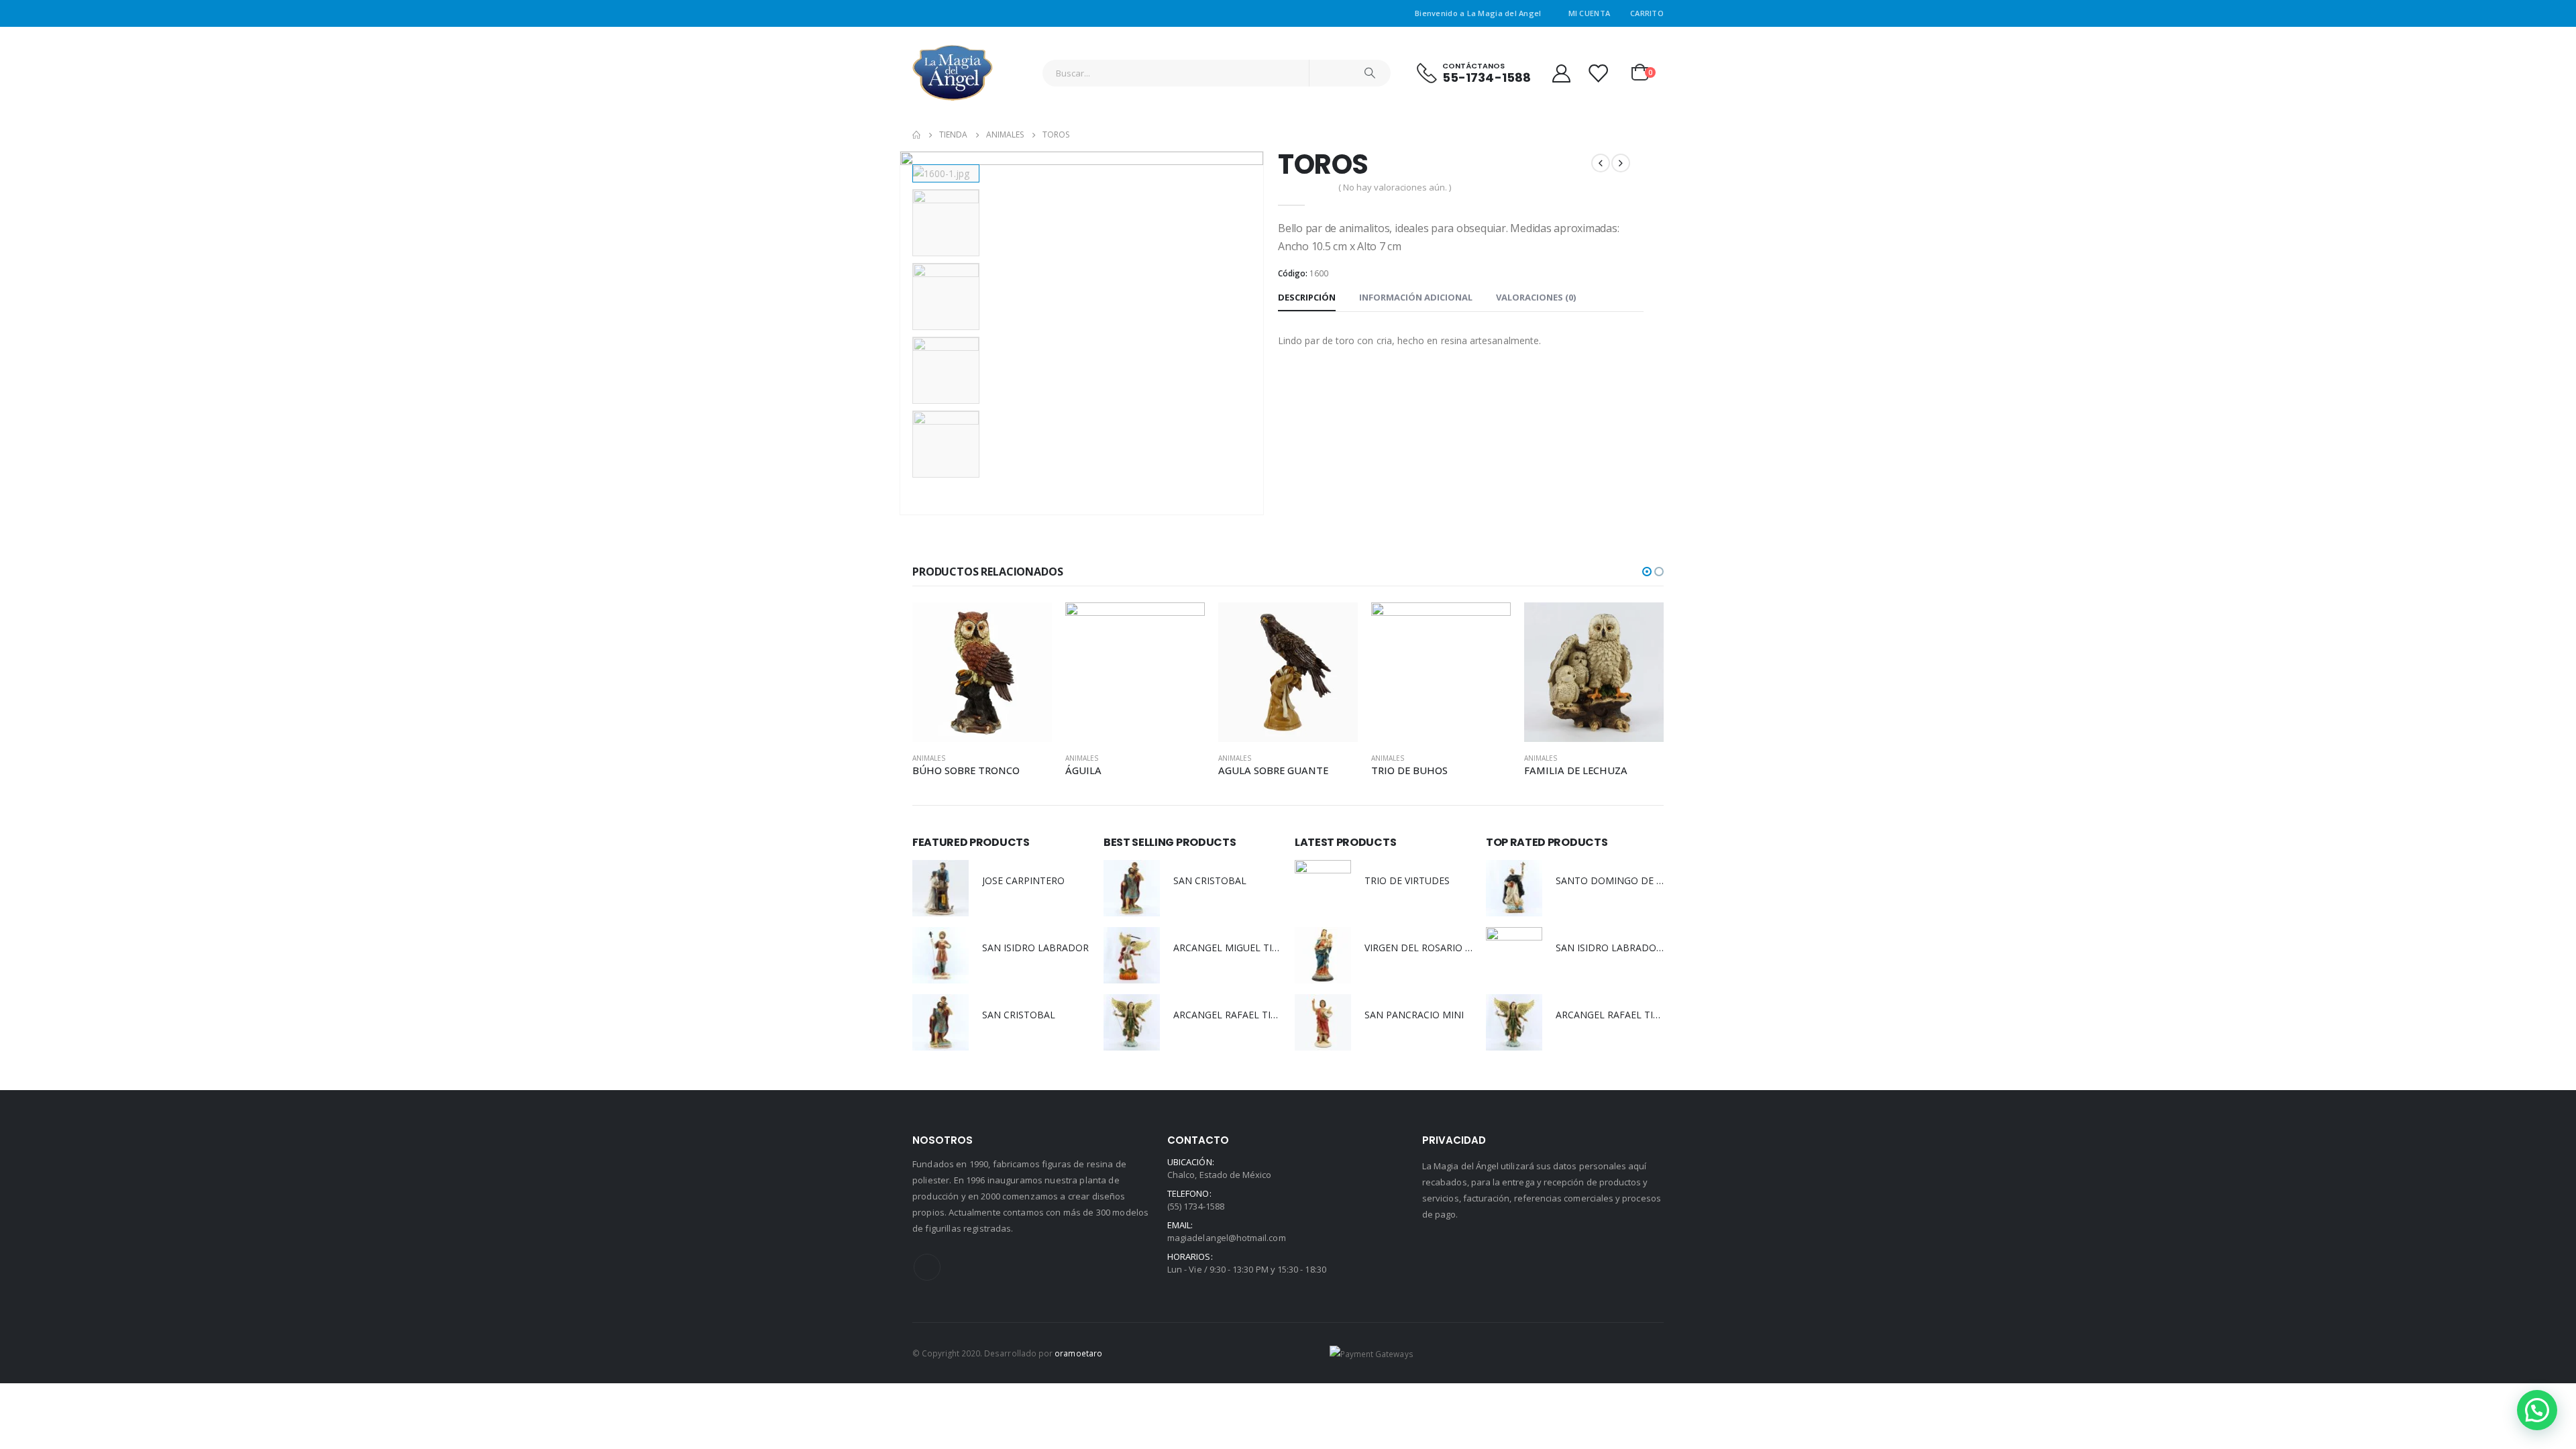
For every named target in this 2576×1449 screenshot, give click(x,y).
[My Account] (1561, 73)
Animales (929, 758)
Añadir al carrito (1030, 625)
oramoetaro (1078, 1353)
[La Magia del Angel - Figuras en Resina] (953, 73)
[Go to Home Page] (916, 135)
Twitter (927, 1267)
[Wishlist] (1598, 73)
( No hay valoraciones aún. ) (1395, 187)
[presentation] (902, 333)
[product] (982, 672)
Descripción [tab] (1307, 297)
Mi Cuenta (1589, 13)
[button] (1647, 572)
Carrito (1647, 13)
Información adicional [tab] (1416, 297)
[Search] (1370, 73)
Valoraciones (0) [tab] (1536, 297)
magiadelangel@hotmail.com (1227, 1238)
